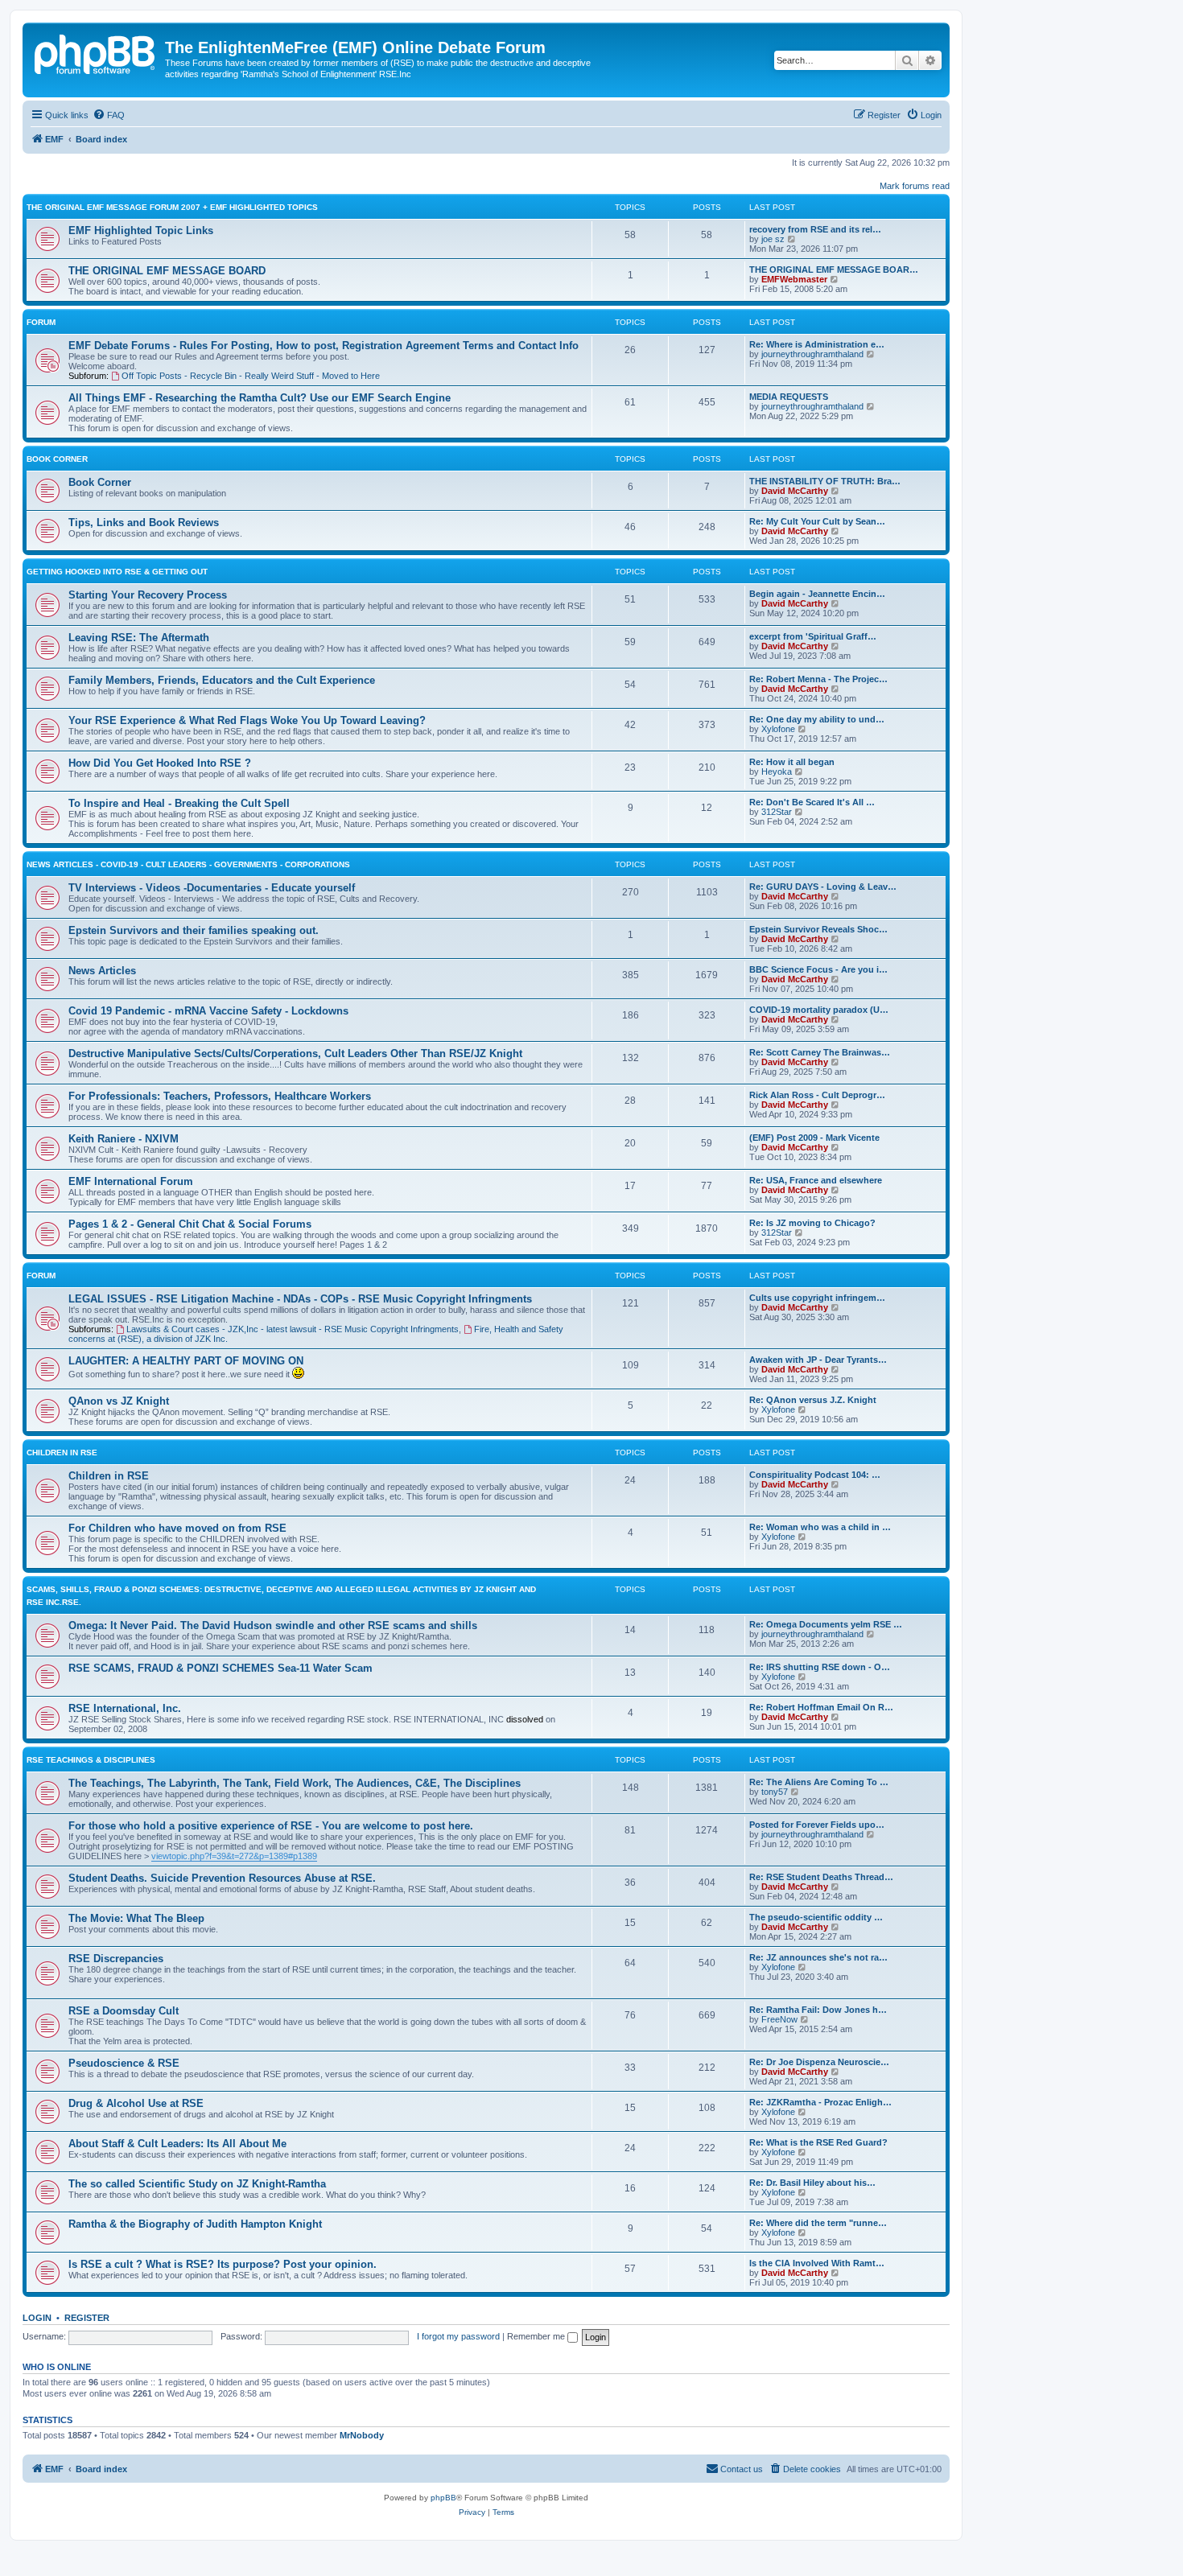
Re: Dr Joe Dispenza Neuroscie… (819, 2062)
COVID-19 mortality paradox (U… (819, 1010)
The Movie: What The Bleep (136, 1918)
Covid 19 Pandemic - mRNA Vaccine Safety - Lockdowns (208, 1011)
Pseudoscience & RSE (124, 2063)
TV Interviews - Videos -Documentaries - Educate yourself (212, 888)
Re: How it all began (792, 762)
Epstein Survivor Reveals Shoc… (818, 929)
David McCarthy (795, 491)
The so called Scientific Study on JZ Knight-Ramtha (197, 2184)
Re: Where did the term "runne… (818, 2223)
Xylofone (778, 729)
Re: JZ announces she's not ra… (818, 1957)
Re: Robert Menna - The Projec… (818, 679)
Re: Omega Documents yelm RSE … (826, 1624)
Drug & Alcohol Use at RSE (136, 2103)
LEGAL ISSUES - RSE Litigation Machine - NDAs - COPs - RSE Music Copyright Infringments (300, 1299)
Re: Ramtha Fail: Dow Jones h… (818, 2010)
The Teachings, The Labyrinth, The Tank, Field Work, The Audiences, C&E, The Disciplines (295, 1783)
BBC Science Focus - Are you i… (818, 969)
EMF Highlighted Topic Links (141, 230)
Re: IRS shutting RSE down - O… (820, 1667)
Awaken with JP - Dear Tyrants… (818, 1360)
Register (87, 2318)
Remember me (537, 2336)
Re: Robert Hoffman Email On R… (821, 1707)
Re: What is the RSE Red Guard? (818, 2142)
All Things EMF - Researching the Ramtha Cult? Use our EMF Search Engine (260, 398)
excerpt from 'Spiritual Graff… (813, 636)
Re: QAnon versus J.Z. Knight (813, 1400)
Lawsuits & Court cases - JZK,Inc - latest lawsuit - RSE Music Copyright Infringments (293, 1329)
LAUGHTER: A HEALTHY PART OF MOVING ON (186, 1361)
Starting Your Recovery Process (148, 595)
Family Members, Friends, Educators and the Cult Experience (222, 680)
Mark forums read (915, 186)
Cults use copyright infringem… (817, 1298)
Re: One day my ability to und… (817, 719)
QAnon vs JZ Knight (119, 1401)
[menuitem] (109, 115)
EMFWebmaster (794, 279)
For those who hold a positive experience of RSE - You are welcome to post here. (271, 1826)
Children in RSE (109, 1476)
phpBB (443, 2498)
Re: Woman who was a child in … (820, 1527)
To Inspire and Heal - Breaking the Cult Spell (179, 803)
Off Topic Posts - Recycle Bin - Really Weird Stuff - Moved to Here (251, 376)
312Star (777, 812)
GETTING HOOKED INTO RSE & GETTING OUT (117, 572)
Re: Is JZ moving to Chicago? (812, 1223)
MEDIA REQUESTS (789, 397)
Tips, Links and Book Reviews (144, 523)
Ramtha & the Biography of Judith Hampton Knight (195, 2224)
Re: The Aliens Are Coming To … (819, 1782)
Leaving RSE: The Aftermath (139, 638)
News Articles (102, 971)
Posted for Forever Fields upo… (817, 1825)
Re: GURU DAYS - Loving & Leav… (823, 887)
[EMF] (96, 52)
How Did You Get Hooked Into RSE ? (160, 763)
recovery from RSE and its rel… (815, 229)
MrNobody (362, 2435)
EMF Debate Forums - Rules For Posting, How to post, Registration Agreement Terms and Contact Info (324, 346)
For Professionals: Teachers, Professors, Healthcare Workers (220, 1096)
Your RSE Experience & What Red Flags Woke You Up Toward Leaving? (247, 720)
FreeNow (779, 2019)
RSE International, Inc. (125, 1708)
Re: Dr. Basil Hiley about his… (812, 2183)
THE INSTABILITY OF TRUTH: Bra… (825, 481)
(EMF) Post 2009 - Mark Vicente (814, 1138)
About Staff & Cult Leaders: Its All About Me (177, 2144)
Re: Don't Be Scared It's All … (812, 802)
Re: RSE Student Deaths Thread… (821, 1877)
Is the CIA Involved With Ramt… (817, 2263)
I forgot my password (458, 2336)
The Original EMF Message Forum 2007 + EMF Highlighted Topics (172, 207)
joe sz (773, 239)
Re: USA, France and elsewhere (816, 1180)
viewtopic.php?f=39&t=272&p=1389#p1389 (234, 1856)
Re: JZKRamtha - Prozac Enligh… (820, 2102)
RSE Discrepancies (116, 1959)
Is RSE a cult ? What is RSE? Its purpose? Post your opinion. (223, 2264)
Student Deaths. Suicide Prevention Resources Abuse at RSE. (222, 1878)
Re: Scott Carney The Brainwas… (820, 1052)
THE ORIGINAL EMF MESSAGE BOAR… (834, 270)
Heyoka (777, 772)
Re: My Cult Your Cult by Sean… (817, 521)
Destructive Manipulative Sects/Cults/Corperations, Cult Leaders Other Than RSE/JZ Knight (295, 1053)
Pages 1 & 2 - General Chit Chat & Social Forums (190, 1224)
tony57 (775, 1792)
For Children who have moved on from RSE (177, 1528)
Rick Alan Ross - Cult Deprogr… (817, 1095)
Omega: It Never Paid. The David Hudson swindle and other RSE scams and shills (273, 1625)
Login (37, 2318)
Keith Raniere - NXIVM (124, 1139)
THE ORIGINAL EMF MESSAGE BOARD (167, 271)
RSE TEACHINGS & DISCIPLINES (91, 1760)
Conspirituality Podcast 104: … (815, 1475)
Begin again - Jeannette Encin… (817, 594)
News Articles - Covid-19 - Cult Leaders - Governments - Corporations (188, 864)
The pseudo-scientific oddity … (816, 1917)
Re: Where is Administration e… (817, 344)
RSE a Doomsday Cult (124, 2011)
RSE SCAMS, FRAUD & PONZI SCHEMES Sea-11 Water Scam (221, 1668)
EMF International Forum (131, 1181)
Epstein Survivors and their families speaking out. (194, 930)
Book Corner (57, 459)
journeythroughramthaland (812, 354)
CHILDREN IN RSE (62, 1453)
